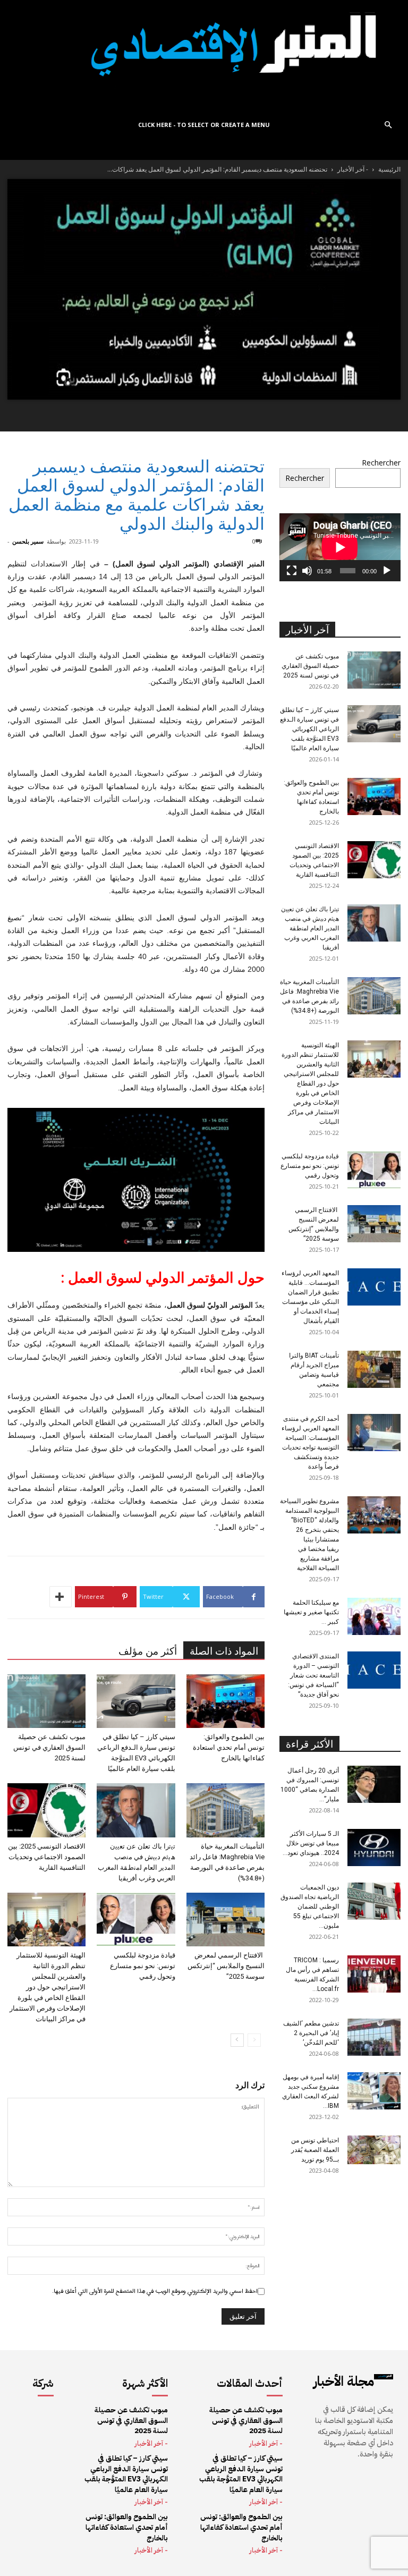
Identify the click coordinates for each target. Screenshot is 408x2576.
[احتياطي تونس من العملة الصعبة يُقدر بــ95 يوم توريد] (374, 2150)
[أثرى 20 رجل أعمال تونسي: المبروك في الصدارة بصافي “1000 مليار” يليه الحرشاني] (374, 1784)
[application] (340, 547)
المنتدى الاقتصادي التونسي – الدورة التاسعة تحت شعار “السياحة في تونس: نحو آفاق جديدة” (313, 1675)
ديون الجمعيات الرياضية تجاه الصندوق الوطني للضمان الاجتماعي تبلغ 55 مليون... (310, 1906)
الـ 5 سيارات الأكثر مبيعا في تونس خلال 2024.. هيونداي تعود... (311, 1843)
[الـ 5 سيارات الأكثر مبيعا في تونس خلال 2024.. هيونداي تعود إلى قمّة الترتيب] (374, 1848)
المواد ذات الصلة (224, 1651)
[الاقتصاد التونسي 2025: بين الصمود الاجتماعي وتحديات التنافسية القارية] (46, 1810)
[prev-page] (254, 2040)
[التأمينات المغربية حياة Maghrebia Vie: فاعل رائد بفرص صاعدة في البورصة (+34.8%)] (226, 1810)
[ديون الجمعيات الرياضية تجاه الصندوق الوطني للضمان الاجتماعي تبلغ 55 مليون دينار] (374, 1901)
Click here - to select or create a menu (204, 125)
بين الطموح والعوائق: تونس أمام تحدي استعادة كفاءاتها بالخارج (229, 1747)
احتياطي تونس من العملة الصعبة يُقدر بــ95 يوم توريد (315, 2150)
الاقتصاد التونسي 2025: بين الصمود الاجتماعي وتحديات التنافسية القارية (47, 1857)
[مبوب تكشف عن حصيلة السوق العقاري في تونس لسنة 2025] (46, 1701)
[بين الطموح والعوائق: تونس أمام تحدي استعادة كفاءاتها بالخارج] (226, 1701)
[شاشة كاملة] (292, 571)
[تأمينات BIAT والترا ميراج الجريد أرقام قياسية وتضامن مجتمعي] (374, 1369)
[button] (388, 125)
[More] (61, 1597)
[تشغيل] (387, 571)
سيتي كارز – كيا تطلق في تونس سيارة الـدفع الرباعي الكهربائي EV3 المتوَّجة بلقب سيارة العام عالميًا (309, 729)
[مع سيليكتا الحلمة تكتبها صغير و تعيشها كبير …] (374, 1616)
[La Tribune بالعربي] (204, 56)
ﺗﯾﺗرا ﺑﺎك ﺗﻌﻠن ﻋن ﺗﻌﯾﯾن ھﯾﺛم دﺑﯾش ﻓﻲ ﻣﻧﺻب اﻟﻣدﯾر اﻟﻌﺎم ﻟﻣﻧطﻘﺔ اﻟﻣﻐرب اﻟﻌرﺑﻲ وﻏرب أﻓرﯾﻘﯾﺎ (310, 928)
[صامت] (307, 571)
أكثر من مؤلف (148, 1651)
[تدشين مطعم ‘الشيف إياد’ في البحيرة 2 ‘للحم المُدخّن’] (374, 2037)
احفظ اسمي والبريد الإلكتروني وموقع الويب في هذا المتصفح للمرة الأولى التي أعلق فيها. (155, 2291)
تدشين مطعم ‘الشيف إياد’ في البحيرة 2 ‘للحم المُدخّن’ (311, 2033)
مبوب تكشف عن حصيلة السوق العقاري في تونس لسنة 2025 (49, 1747)
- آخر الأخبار (353, 169)
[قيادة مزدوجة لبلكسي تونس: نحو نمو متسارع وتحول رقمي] (136, 1920)
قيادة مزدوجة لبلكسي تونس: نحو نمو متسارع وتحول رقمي (143, 1966)
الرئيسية (389, 169)
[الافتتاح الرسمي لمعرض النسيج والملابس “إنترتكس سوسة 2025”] (226, 1920)
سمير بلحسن (28, 541)
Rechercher (381, 463)
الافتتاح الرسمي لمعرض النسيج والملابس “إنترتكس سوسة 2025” (226, 1966)
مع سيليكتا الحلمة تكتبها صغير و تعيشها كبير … (311, 1612)
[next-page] (237, 2040)
